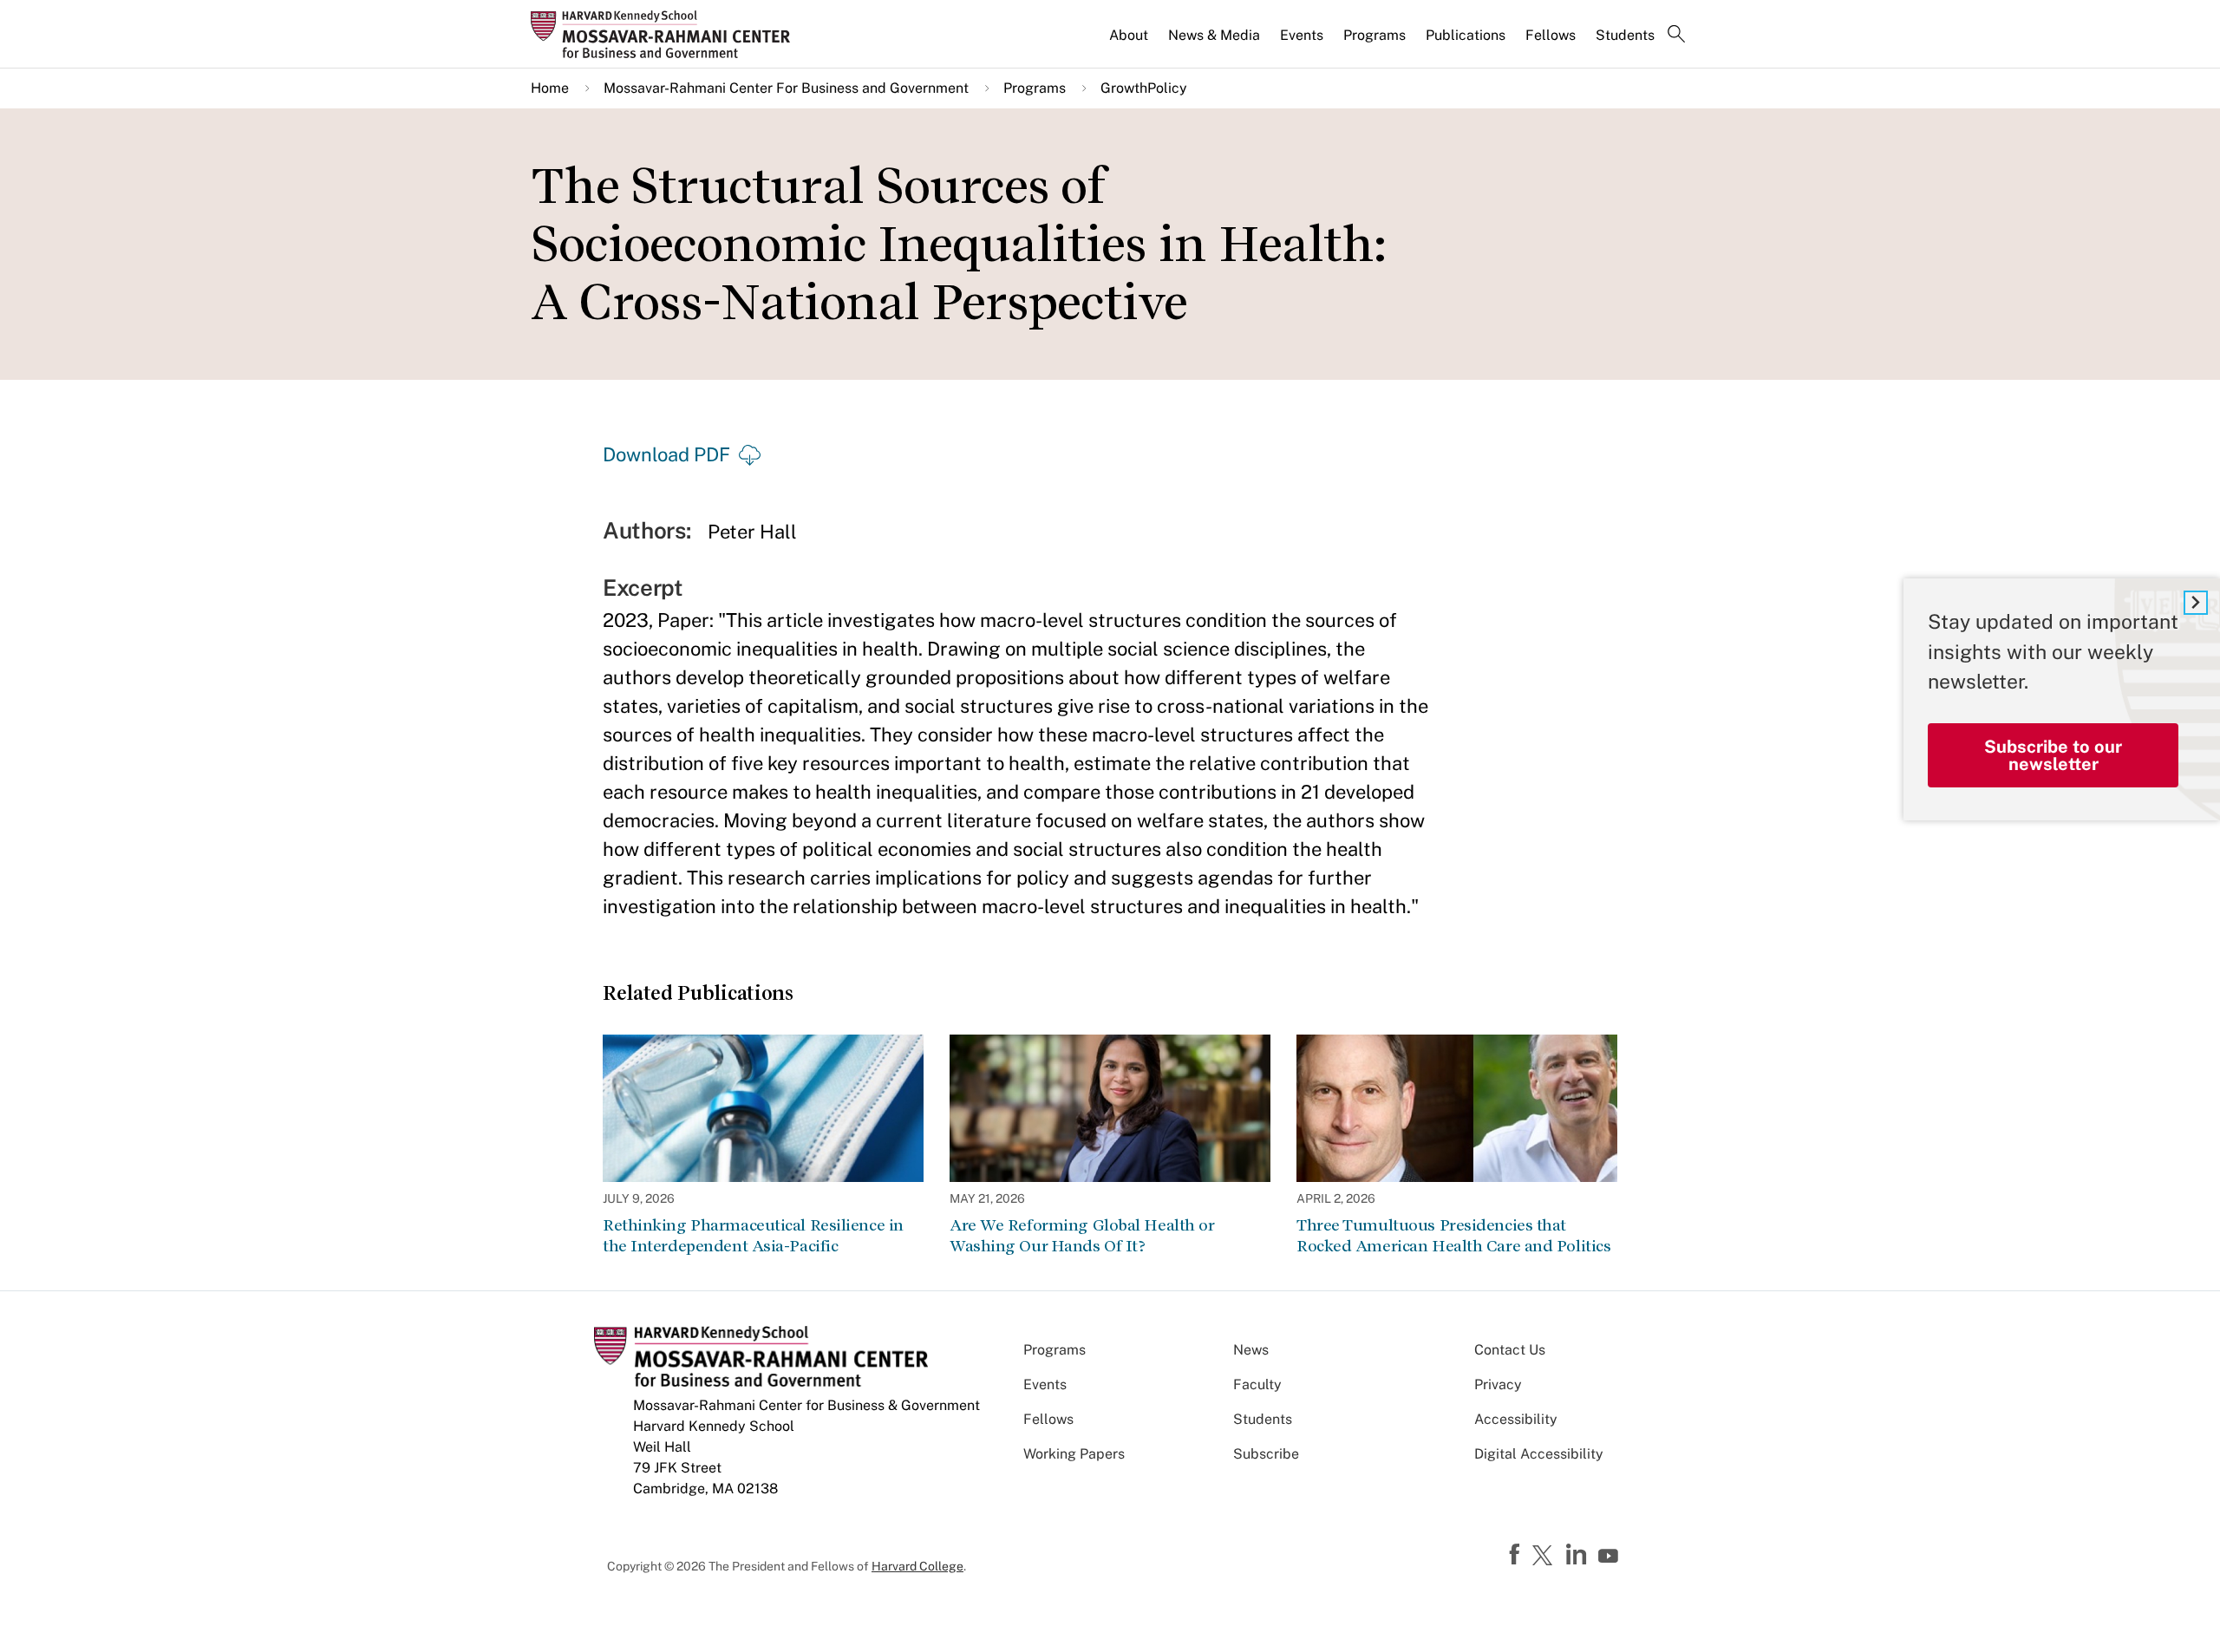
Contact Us (1510, 1350)
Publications (1466, 35)
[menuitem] (1130, 42)
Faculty (1257, 1384)
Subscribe (1266, 1454)
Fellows (1551, 35)
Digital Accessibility (1539, 1454)
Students (1625, 35)
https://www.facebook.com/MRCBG (1517, 1555)
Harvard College (917, 1566)
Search (1676, 36)
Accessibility (1516, 1419)
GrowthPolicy (1144, 88)
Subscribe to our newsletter (2053, 754)
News (1251, 1350)
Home (550, 88)
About (1129, 35)
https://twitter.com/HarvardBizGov (1545, 1557)
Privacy (1498, 1384)
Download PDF (666, 454)
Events (1302, 35)
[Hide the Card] (2196, 603)
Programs (1374, 35)
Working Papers (1074, 1454)
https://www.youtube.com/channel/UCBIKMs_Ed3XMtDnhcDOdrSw (1610, 1557)
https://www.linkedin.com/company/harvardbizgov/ (1578, 1555)
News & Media (1214, 35)
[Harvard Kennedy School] (666, 34)
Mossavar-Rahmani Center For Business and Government (786, 88)
